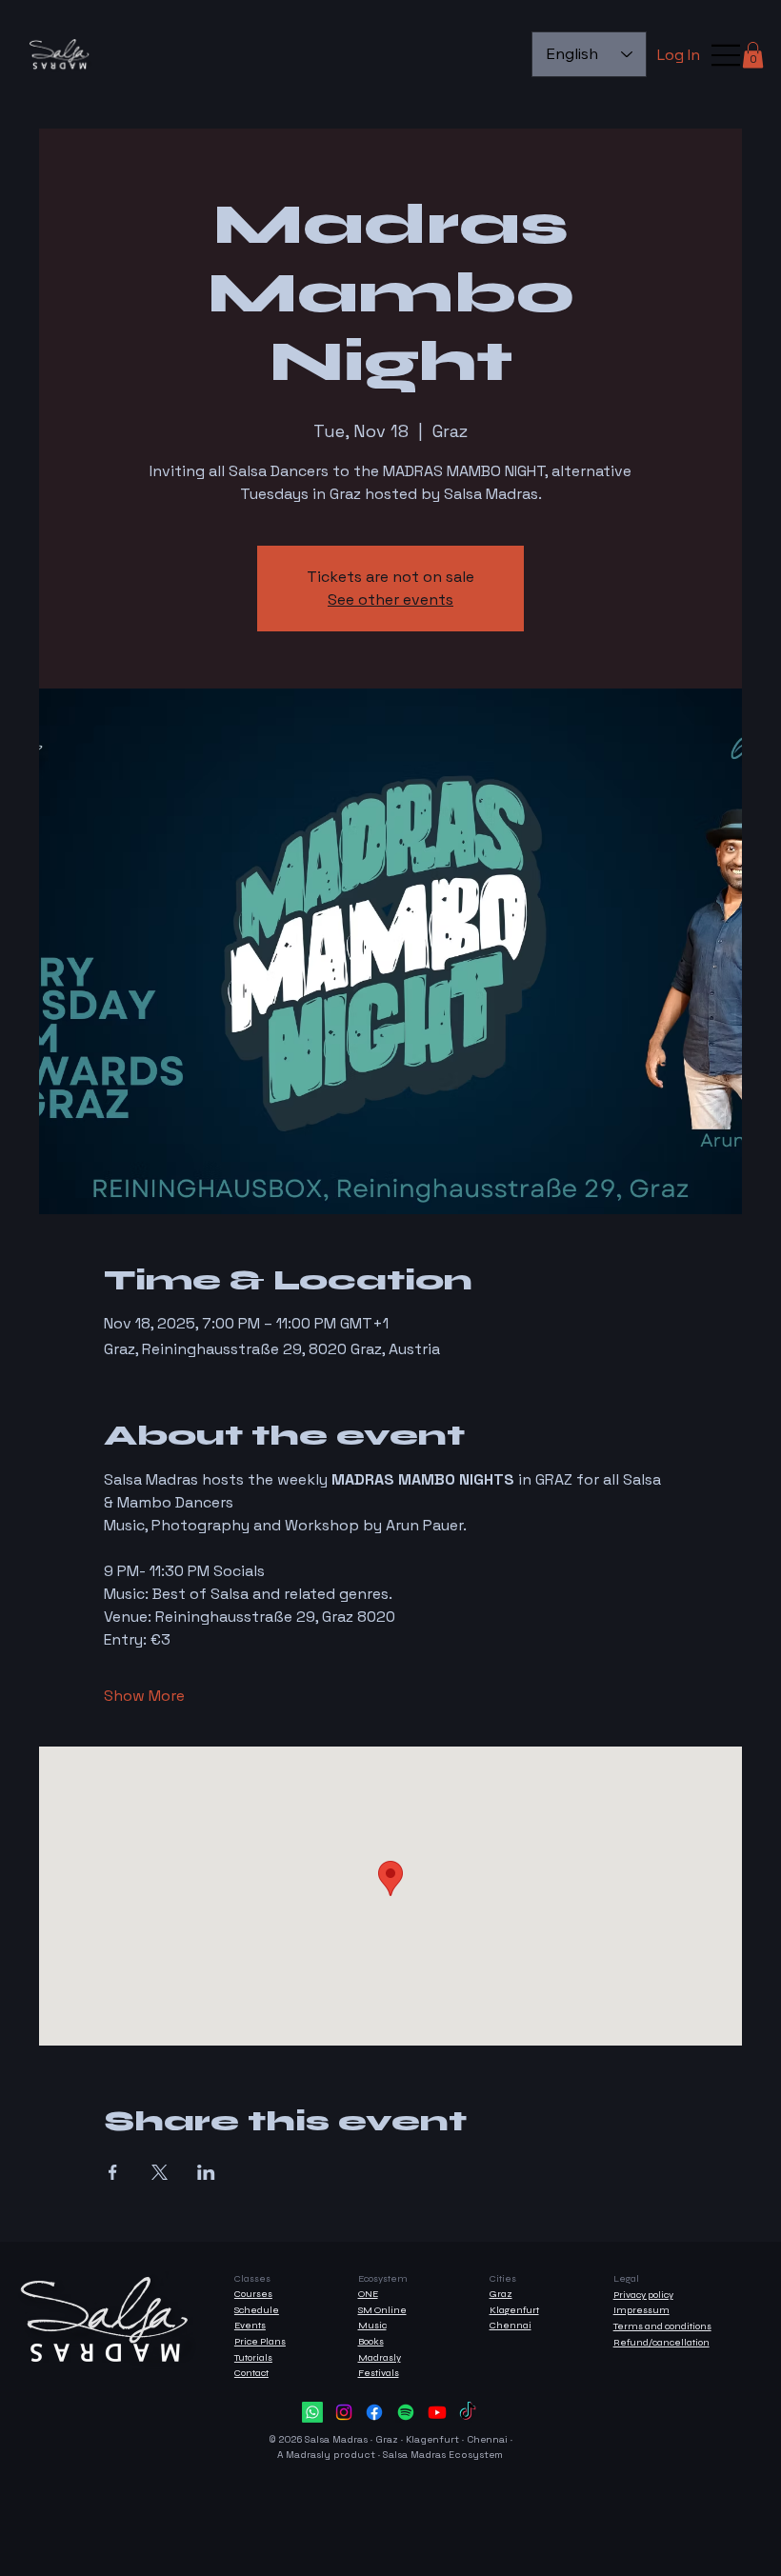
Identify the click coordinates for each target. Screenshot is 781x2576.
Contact (251, 2373)
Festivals (379, 2373)
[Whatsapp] (312, 2412)
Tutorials (253, 2357)
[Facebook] (374, 2412)
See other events (390, 599)
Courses (253, 2294)
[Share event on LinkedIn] (206, 2172)
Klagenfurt (514, 2310)
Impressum (641, 2310)
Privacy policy (643, 2295)
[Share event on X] (160, 2172)
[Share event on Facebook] (113, 2172)
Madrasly (380, 2357)
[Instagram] (344, 2412)
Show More (144, 1696)
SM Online (382, 2310)
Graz (501, 2294)
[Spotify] (406, 2412)
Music (372, 2325)
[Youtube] (437, 2412)
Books (371, 2341)
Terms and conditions (662, 2326)
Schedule (257, 2310)
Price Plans (260, 2341)
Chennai (511, 2325)
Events (250, 2325)
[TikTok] (468, 2412)
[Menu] (727, 55)
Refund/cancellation (661, 2342)
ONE (368, 2294)
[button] (753, 55)
